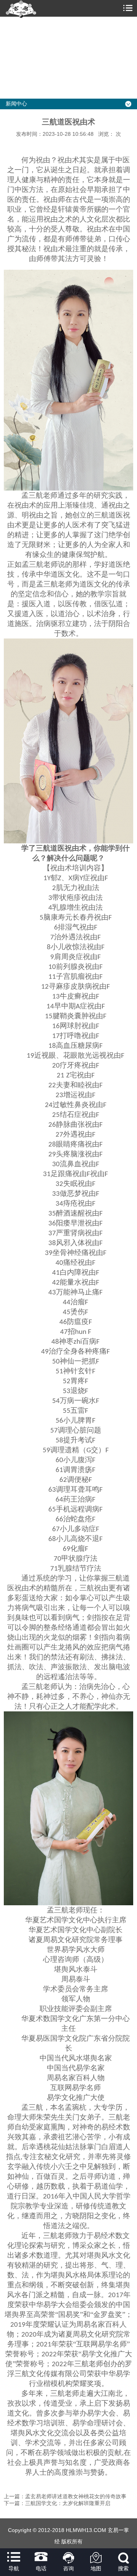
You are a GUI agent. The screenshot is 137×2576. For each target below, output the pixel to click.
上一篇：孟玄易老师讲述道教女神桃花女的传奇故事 (65, 2496)
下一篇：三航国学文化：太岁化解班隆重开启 (57, 2503)
